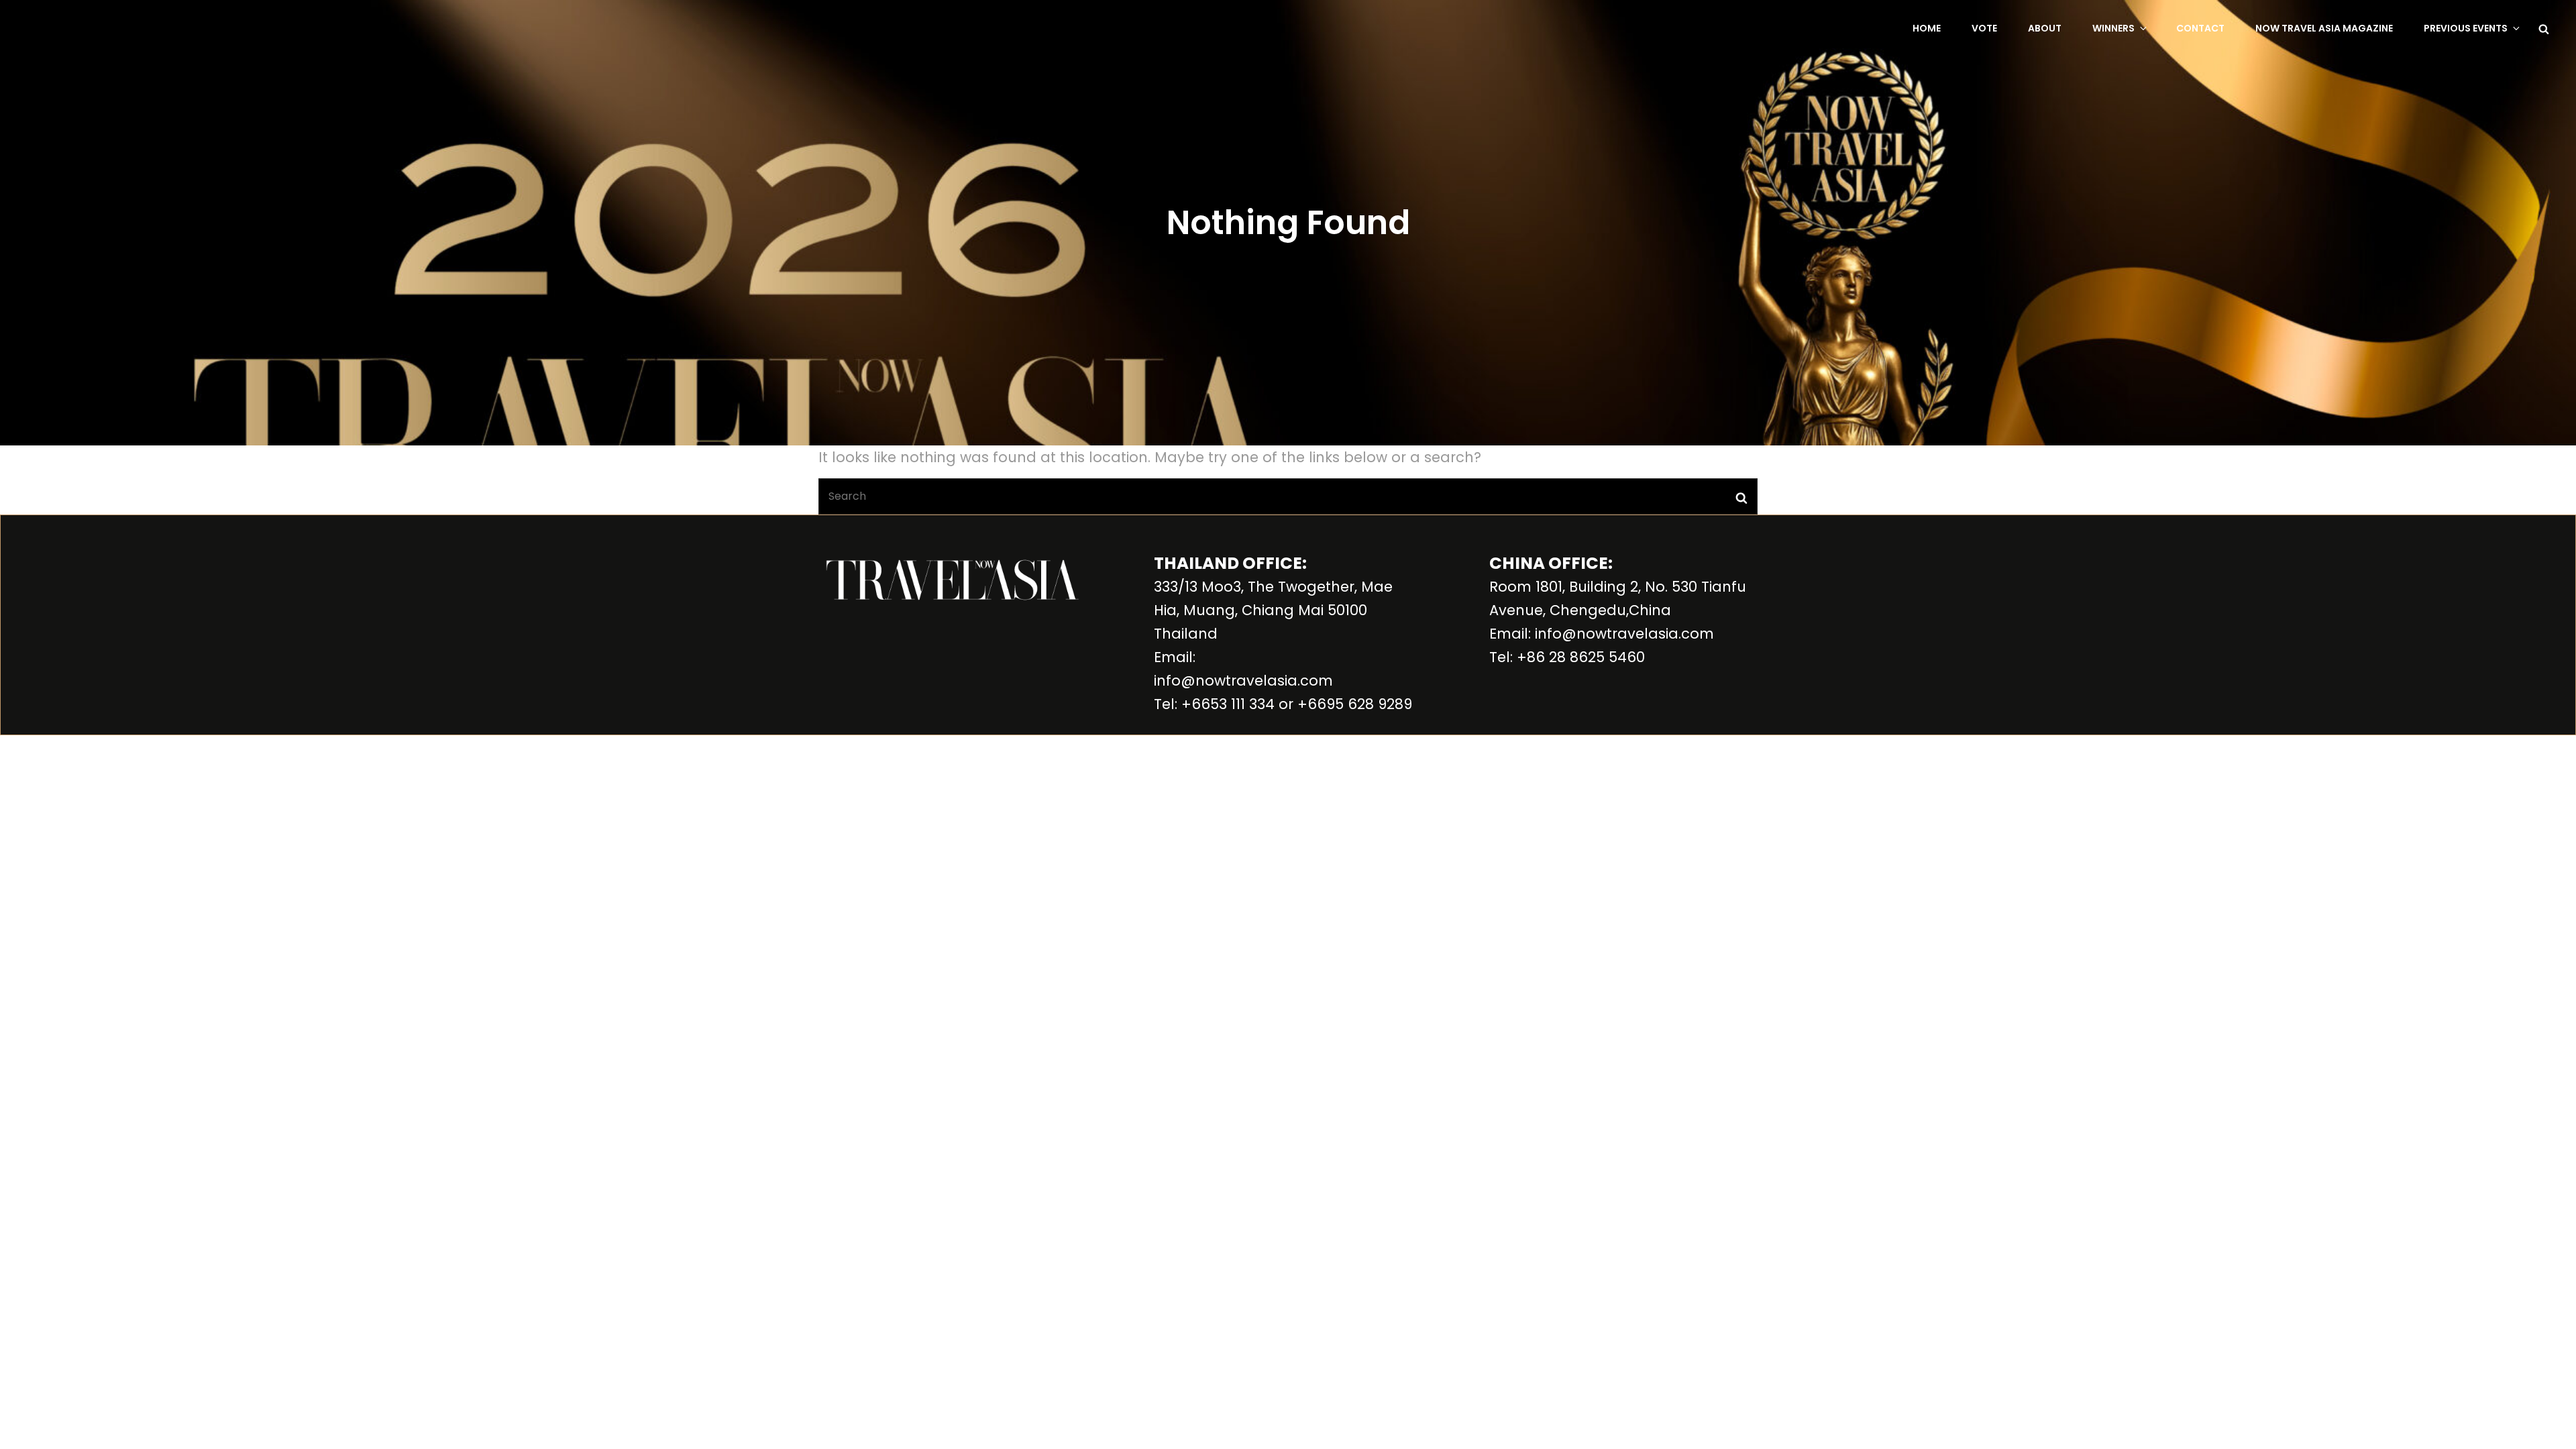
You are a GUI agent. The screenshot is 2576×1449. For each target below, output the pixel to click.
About (2045, 28)
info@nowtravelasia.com (1243, 681)
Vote (1984, 28)
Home (1927, 28)
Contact (2200, 28)
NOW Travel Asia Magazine (2324, 28)
